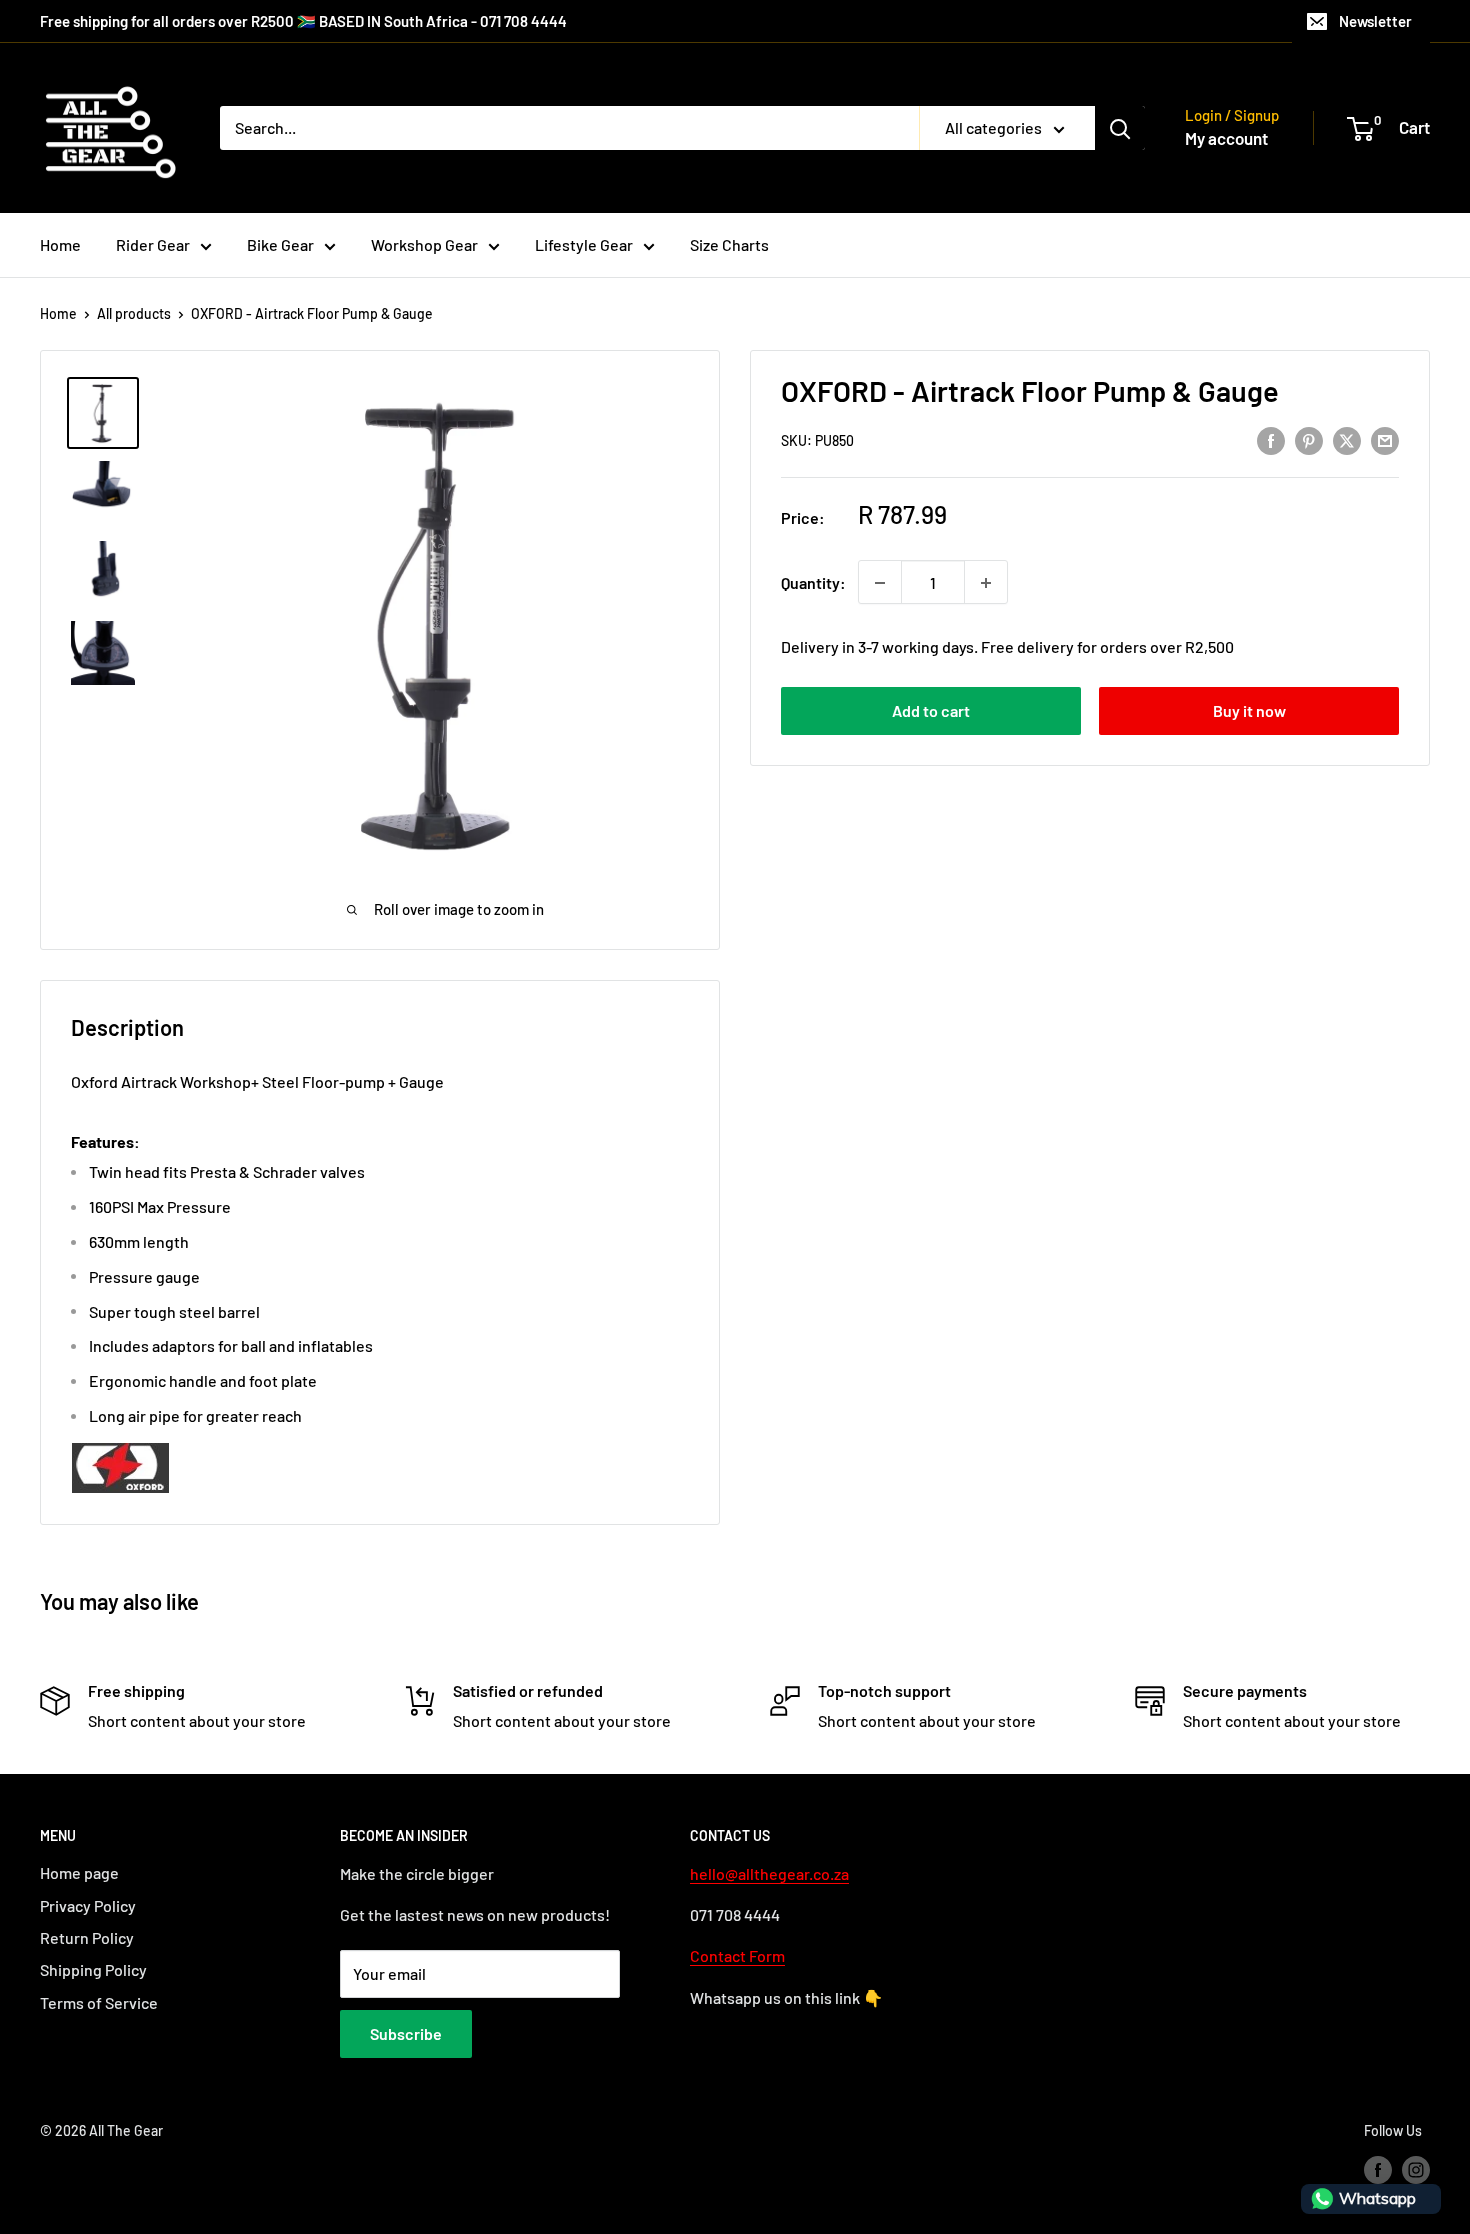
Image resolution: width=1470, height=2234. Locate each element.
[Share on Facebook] (1271, 439)
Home (60, 244)
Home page (79, 1872)
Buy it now (1249, 711)
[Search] (1120, 128)
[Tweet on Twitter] (1347, 439)
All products (134, 313)
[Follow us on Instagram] (1416, 2170)
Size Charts (729, 244)
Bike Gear (280, 244)
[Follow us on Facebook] (1378, 2170)
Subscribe (406, 2033)
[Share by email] (1385, 439)
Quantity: (813, 582)
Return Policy (87, 1937)
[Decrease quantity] (880, 583)
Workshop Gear (424, 244)
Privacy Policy (88, 1905)
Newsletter (1375, 21)
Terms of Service (99, 2002)
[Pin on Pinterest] (1309, 439)
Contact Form (737, 1955)
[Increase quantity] (986, 583)
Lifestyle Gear (584, 244)
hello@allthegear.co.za (769, 1873)
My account (1226, 138)
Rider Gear (153, 244)
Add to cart (931, 711)
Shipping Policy (93, 1969)
